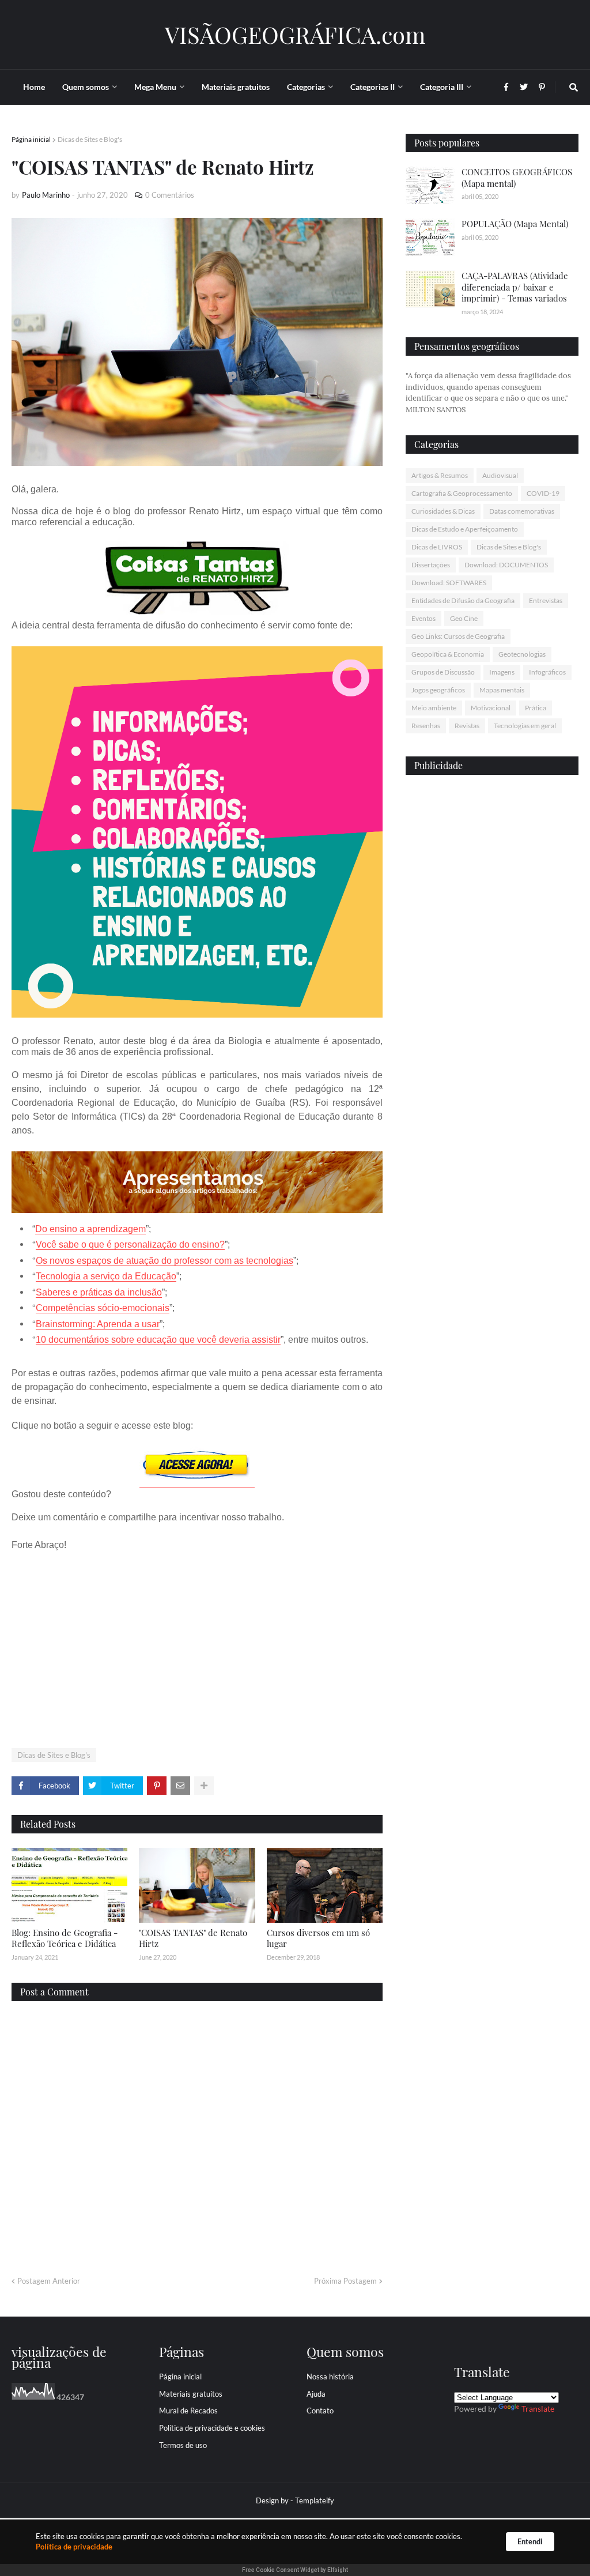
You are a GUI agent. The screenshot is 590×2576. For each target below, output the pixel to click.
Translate (538, 2409)
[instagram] (492, 991)
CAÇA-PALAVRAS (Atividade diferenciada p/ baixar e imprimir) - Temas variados (515, 287)
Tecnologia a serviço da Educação (106, 1276)
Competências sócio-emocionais (103, 1308)
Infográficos (547, 672)
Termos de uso (183, 2445)
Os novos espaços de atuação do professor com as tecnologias (164, 1261)
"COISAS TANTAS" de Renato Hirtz (193, 1938)
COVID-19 (543, 493)
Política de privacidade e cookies (212, 2428)
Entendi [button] (530, 2541)
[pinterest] (492, 997)
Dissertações (431, 565)
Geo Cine (464, 618)
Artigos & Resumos (440, 475)
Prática (536, 708)
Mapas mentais (502, 690)
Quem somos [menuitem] (86, 87)
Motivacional (491, 708)
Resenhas (426, 726)
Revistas (467, 726)
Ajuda (316, 2394)
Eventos (423, 618)
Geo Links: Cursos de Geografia (458, 636)
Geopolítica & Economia (448, 654)
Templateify (315, 2500)
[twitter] (492, 985)
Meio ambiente (434, 708)
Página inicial (31, 139)
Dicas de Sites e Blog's (90, 139)
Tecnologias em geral (525, 726)
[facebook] (492, 980)
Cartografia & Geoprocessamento (462, 493)
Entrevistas (546, 600)
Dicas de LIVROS (437, 547)
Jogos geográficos (438, 690)
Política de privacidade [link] (74, 2547)
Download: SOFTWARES (449, 583)
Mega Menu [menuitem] (155, 87)
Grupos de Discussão (443, 672)
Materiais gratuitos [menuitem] (236, 87)
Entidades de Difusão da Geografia (463, 600)
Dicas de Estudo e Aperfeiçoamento (465, 529)
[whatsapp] (492, 975)
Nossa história (330, 2377)
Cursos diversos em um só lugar (318, 1938)
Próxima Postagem (345, 2281)
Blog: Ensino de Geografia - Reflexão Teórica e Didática (65, 1938)
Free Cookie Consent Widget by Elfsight (295, 2570)
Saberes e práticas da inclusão (99, 1292)
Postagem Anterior (49, 2281)
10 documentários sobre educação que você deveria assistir (158, 1340)
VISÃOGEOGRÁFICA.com (295, 34)
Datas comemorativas (522, 511)
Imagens (502, 672)
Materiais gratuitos (191, 2394)
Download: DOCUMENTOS (506, 565)
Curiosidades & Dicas (443, 511)
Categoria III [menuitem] (442, 87)
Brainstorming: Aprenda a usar (98, 1324)
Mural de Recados (188, 2411)
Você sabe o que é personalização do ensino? (130, 1244)
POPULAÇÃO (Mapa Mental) (515, 224)
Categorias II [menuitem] (372, 87)
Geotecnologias (522, 654)
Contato (320, 2411)
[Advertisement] (197, 1650)
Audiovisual (500, 475)
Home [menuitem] (34, 87)
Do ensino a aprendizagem (90, 1229)
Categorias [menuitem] (306, 87)
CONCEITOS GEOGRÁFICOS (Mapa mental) (517, 178)
